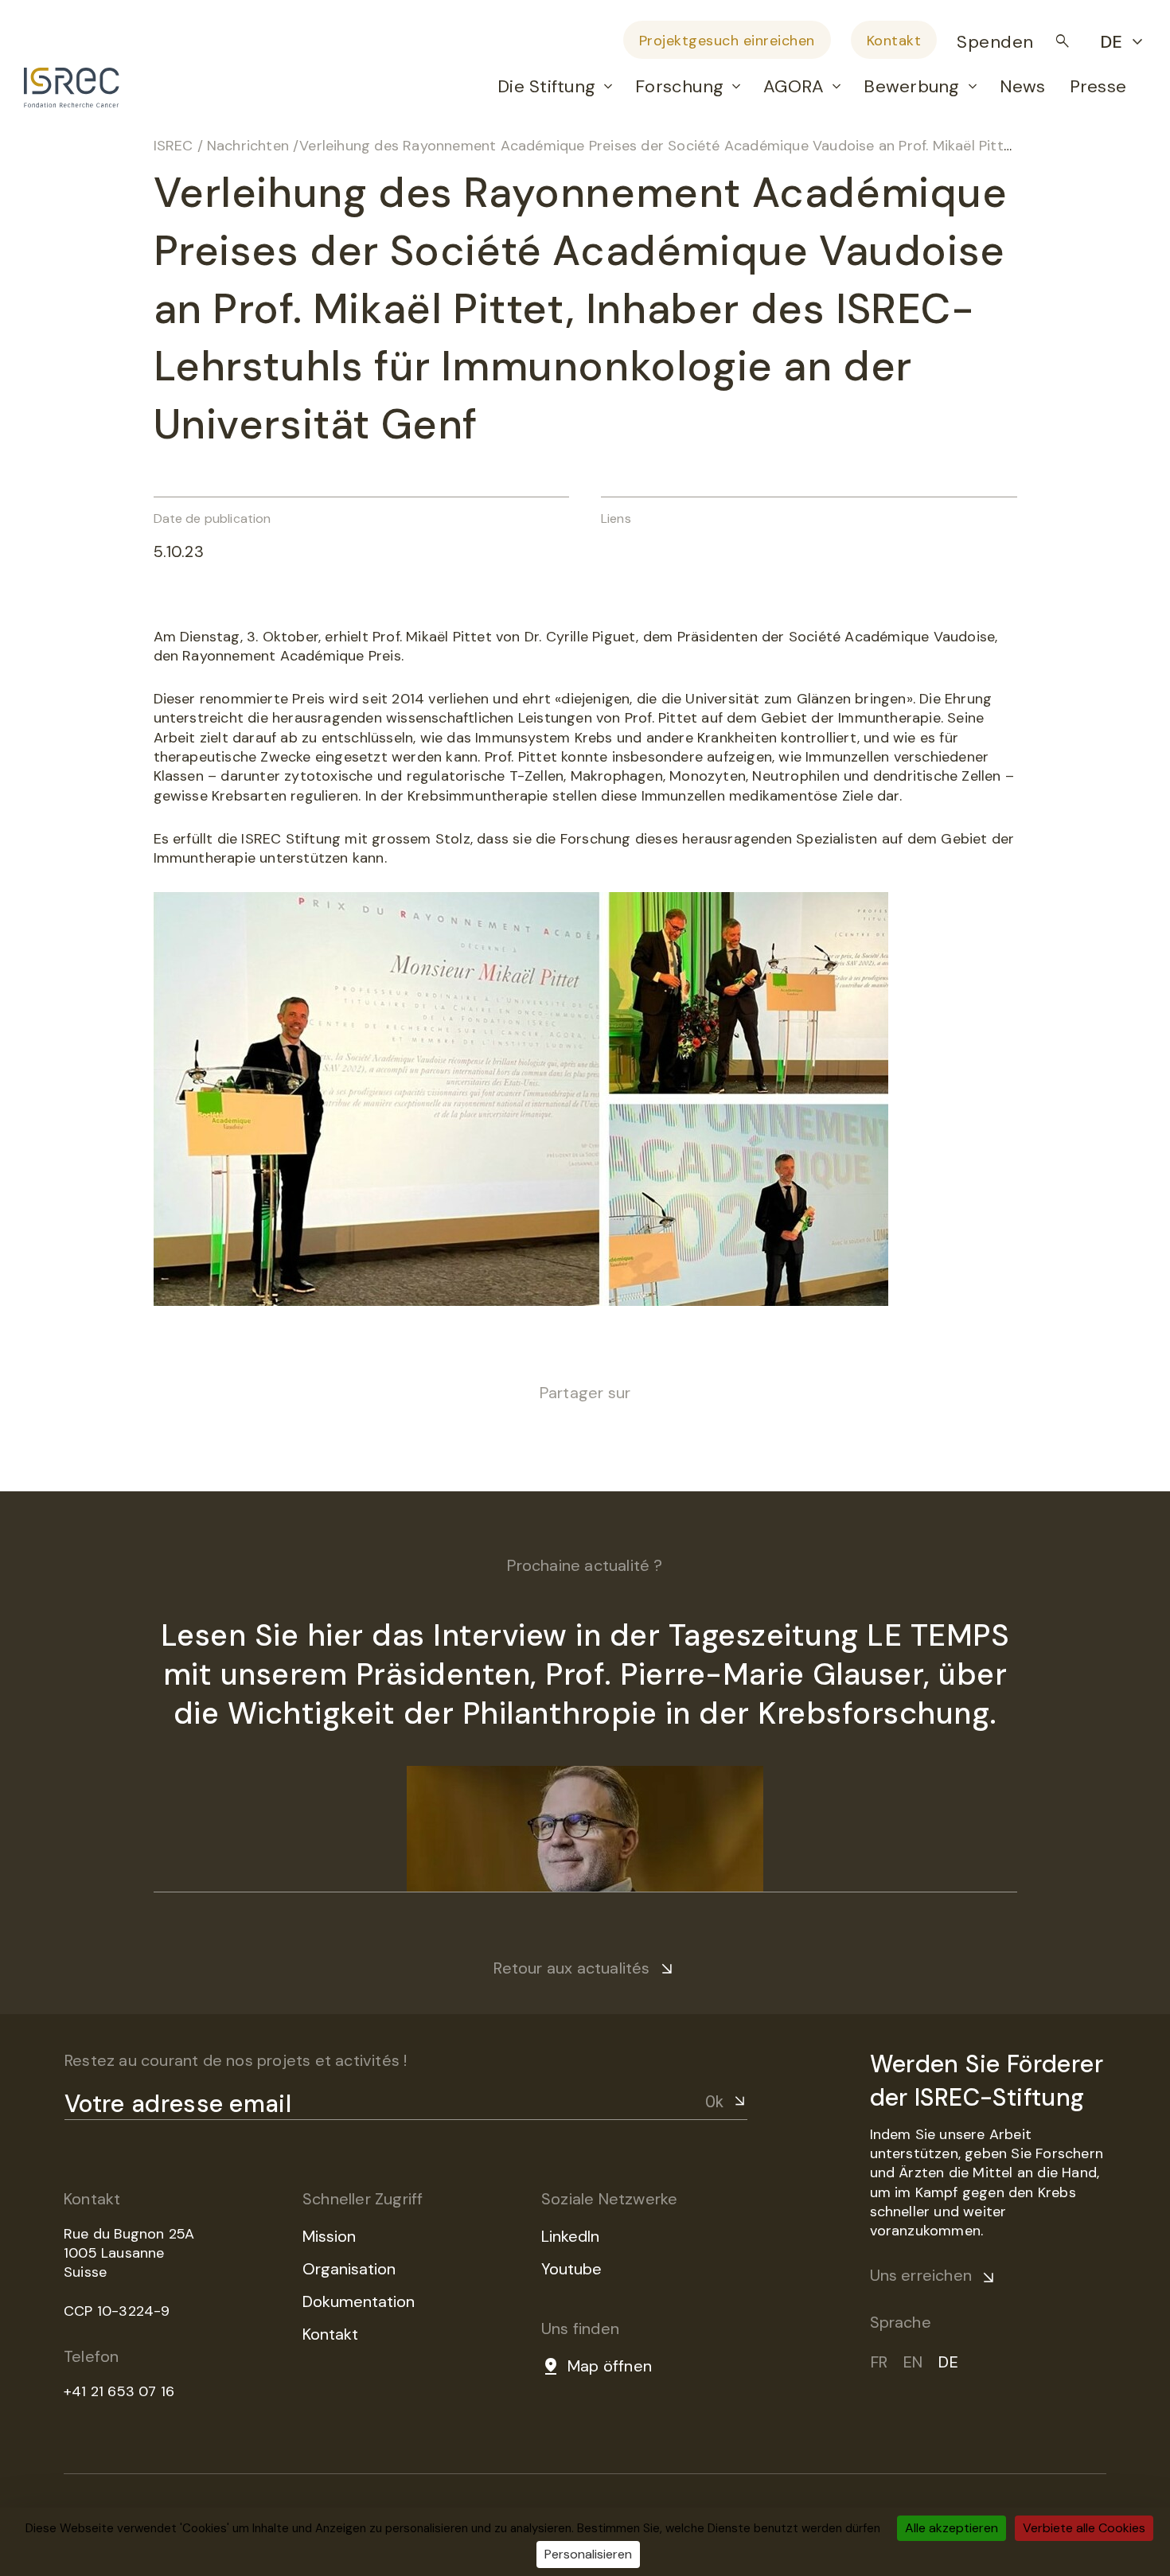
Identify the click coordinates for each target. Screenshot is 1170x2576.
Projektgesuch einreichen (727, 41)
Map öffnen (610, 2366)
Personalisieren (588, 2554)
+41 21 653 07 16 (119, 2391)
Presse (1098, 86)
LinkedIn (570, 2236)
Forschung (679, 86)
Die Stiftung (546, 86)
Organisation (349, 2269)
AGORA (794, 86)
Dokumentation (359, 2301)
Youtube (571, 2269)
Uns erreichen (921, 2275)
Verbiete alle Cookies (1084, 2528)
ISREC (174, 146)
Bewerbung (911, 86)
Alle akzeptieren (952, 2528)
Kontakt (894, 41)
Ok (714, 2102)
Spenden (995, 42)
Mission (329, 2236)
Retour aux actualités (571, 1968)
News (1023, 86)
